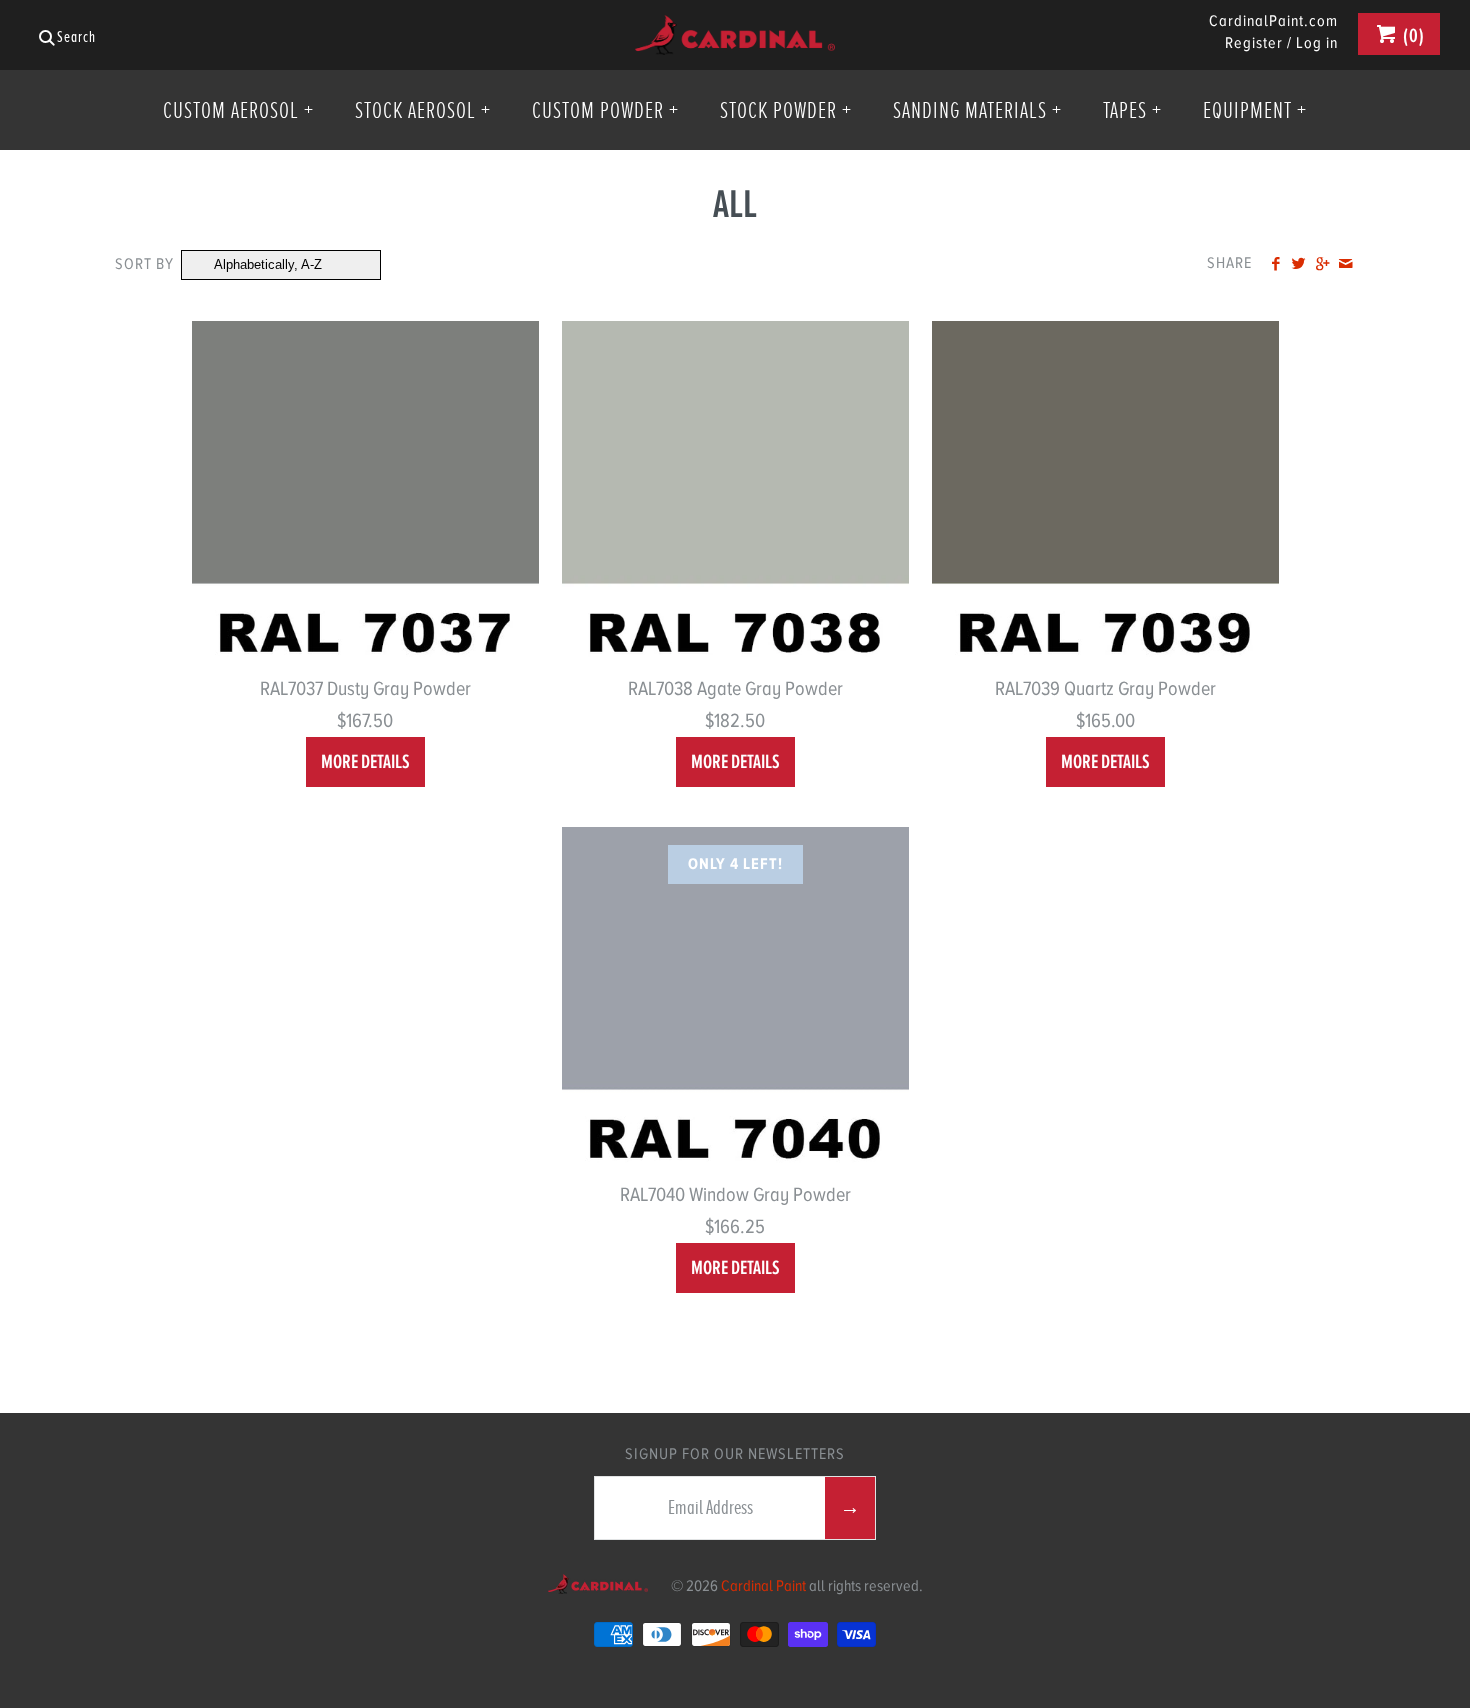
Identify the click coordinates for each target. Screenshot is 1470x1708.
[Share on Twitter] (1298, 265)
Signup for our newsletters (735, 1454)
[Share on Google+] (1321, 265)
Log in (1317, 43)
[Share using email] (1345, 265)
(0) (1412, 35)
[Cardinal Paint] (735, 30)
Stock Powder (786, 110)
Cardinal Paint (763, 1586)
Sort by (144, 264)
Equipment (1255, 110)
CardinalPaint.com (1273, 22)
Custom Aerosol (238, 110)
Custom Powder (605, 110)
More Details (365, 761)
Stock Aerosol (423, 110)
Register (1254, 43)
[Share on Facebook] (1275, 265)
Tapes (1132, 110)
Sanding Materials (977, 110)
